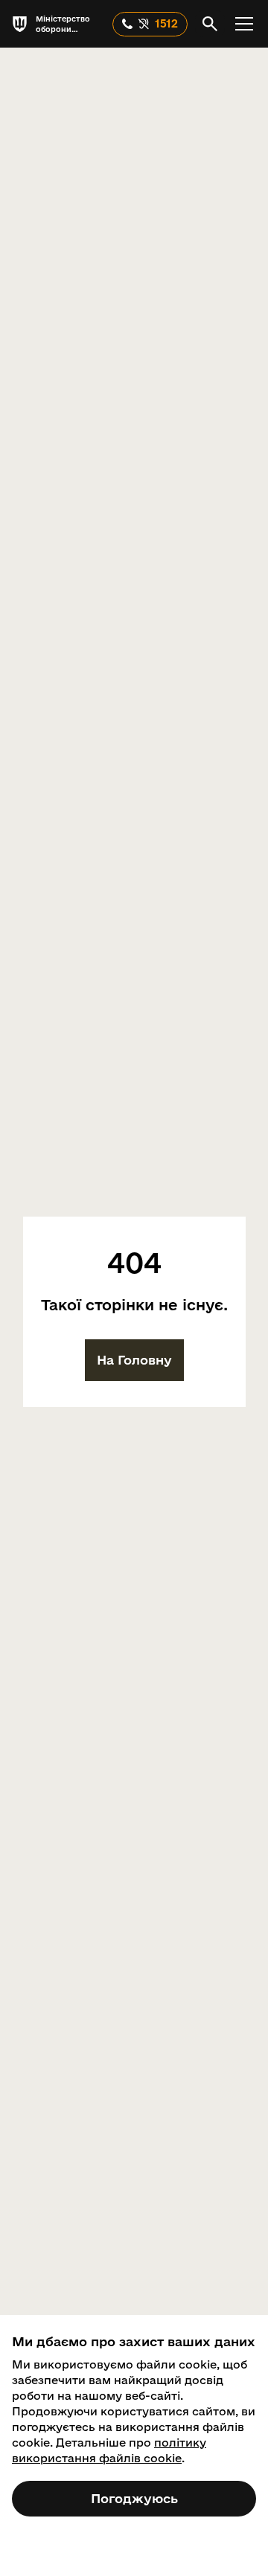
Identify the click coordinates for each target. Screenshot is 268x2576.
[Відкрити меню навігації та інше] (244, 24)
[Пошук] (210, 24)
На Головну (134, 1360)
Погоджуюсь (134, 2498)
